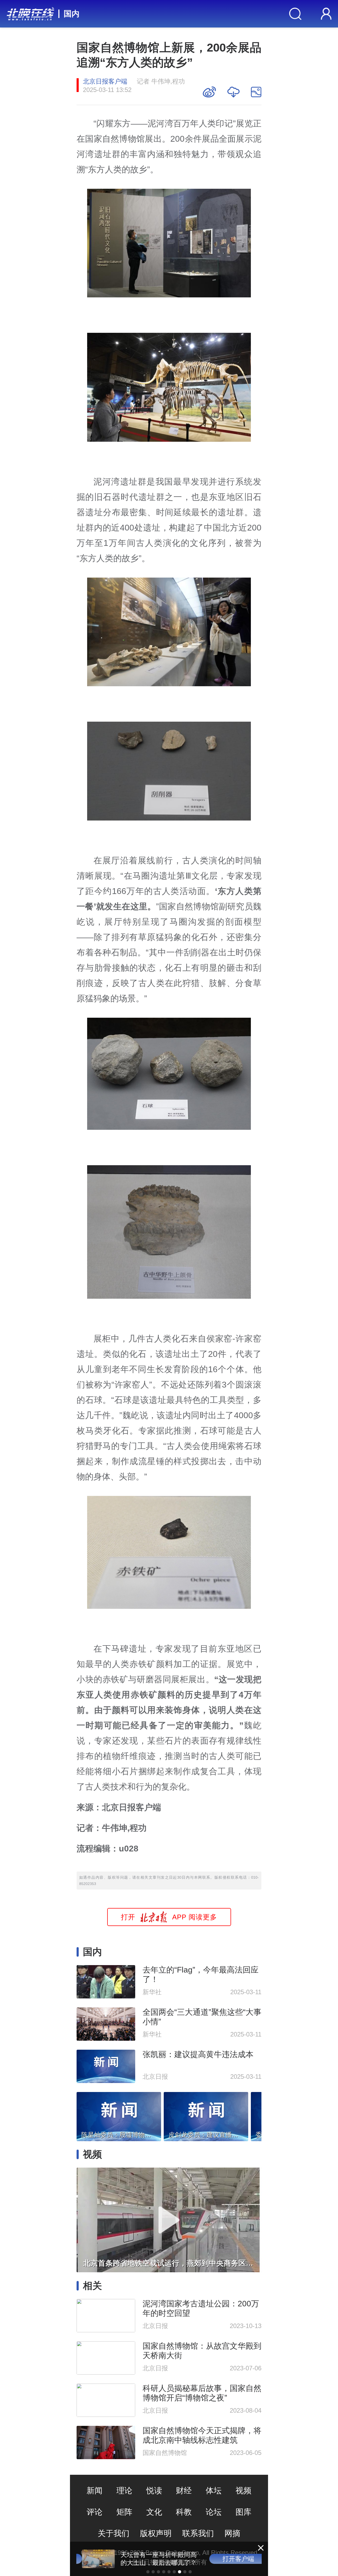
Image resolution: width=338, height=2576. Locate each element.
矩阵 (124, 2512)
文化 (154, 2512)
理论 (124, 2490)
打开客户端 (233, 2559)
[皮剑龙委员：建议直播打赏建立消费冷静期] (206, 2115)
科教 (184, 2512)
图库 (243, 2512)
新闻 (95, 2490)
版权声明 (156, 2533)
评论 (95, 2512)
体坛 (214, 2490)
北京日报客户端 (105, 81)
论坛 (214, 2512)
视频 (243, 2490)
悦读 (154, 2490)
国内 (72, 14)
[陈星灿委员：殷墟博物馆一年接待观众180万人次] (119, 2115)
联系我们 (198, 2533)
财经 (184, 2490)
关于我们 (114, 2533)
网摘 (232, 2533)
